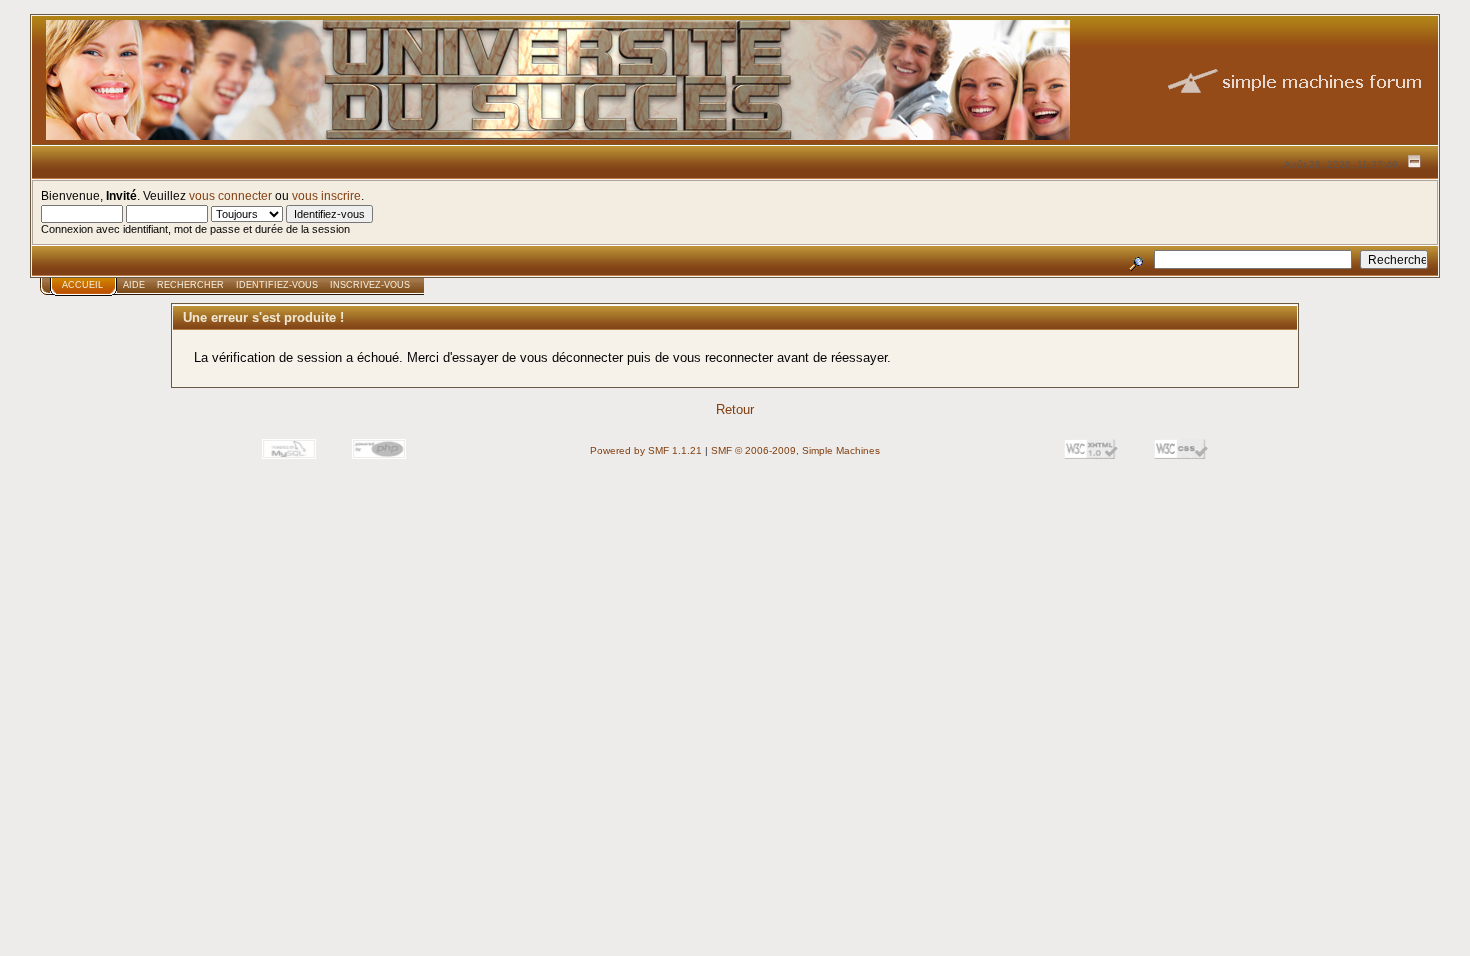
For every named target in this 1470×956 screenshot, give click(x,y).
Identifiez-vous (277, 285)
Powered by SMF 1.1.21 (646, 450)
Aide (134, 285)
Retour (735, 409)
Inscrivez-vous (370, 285)
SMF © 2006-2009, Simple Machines (795, 450)
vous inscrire (326, 195)
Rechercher (190, 285)
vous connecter (230, 195)
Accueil (82, 285)
